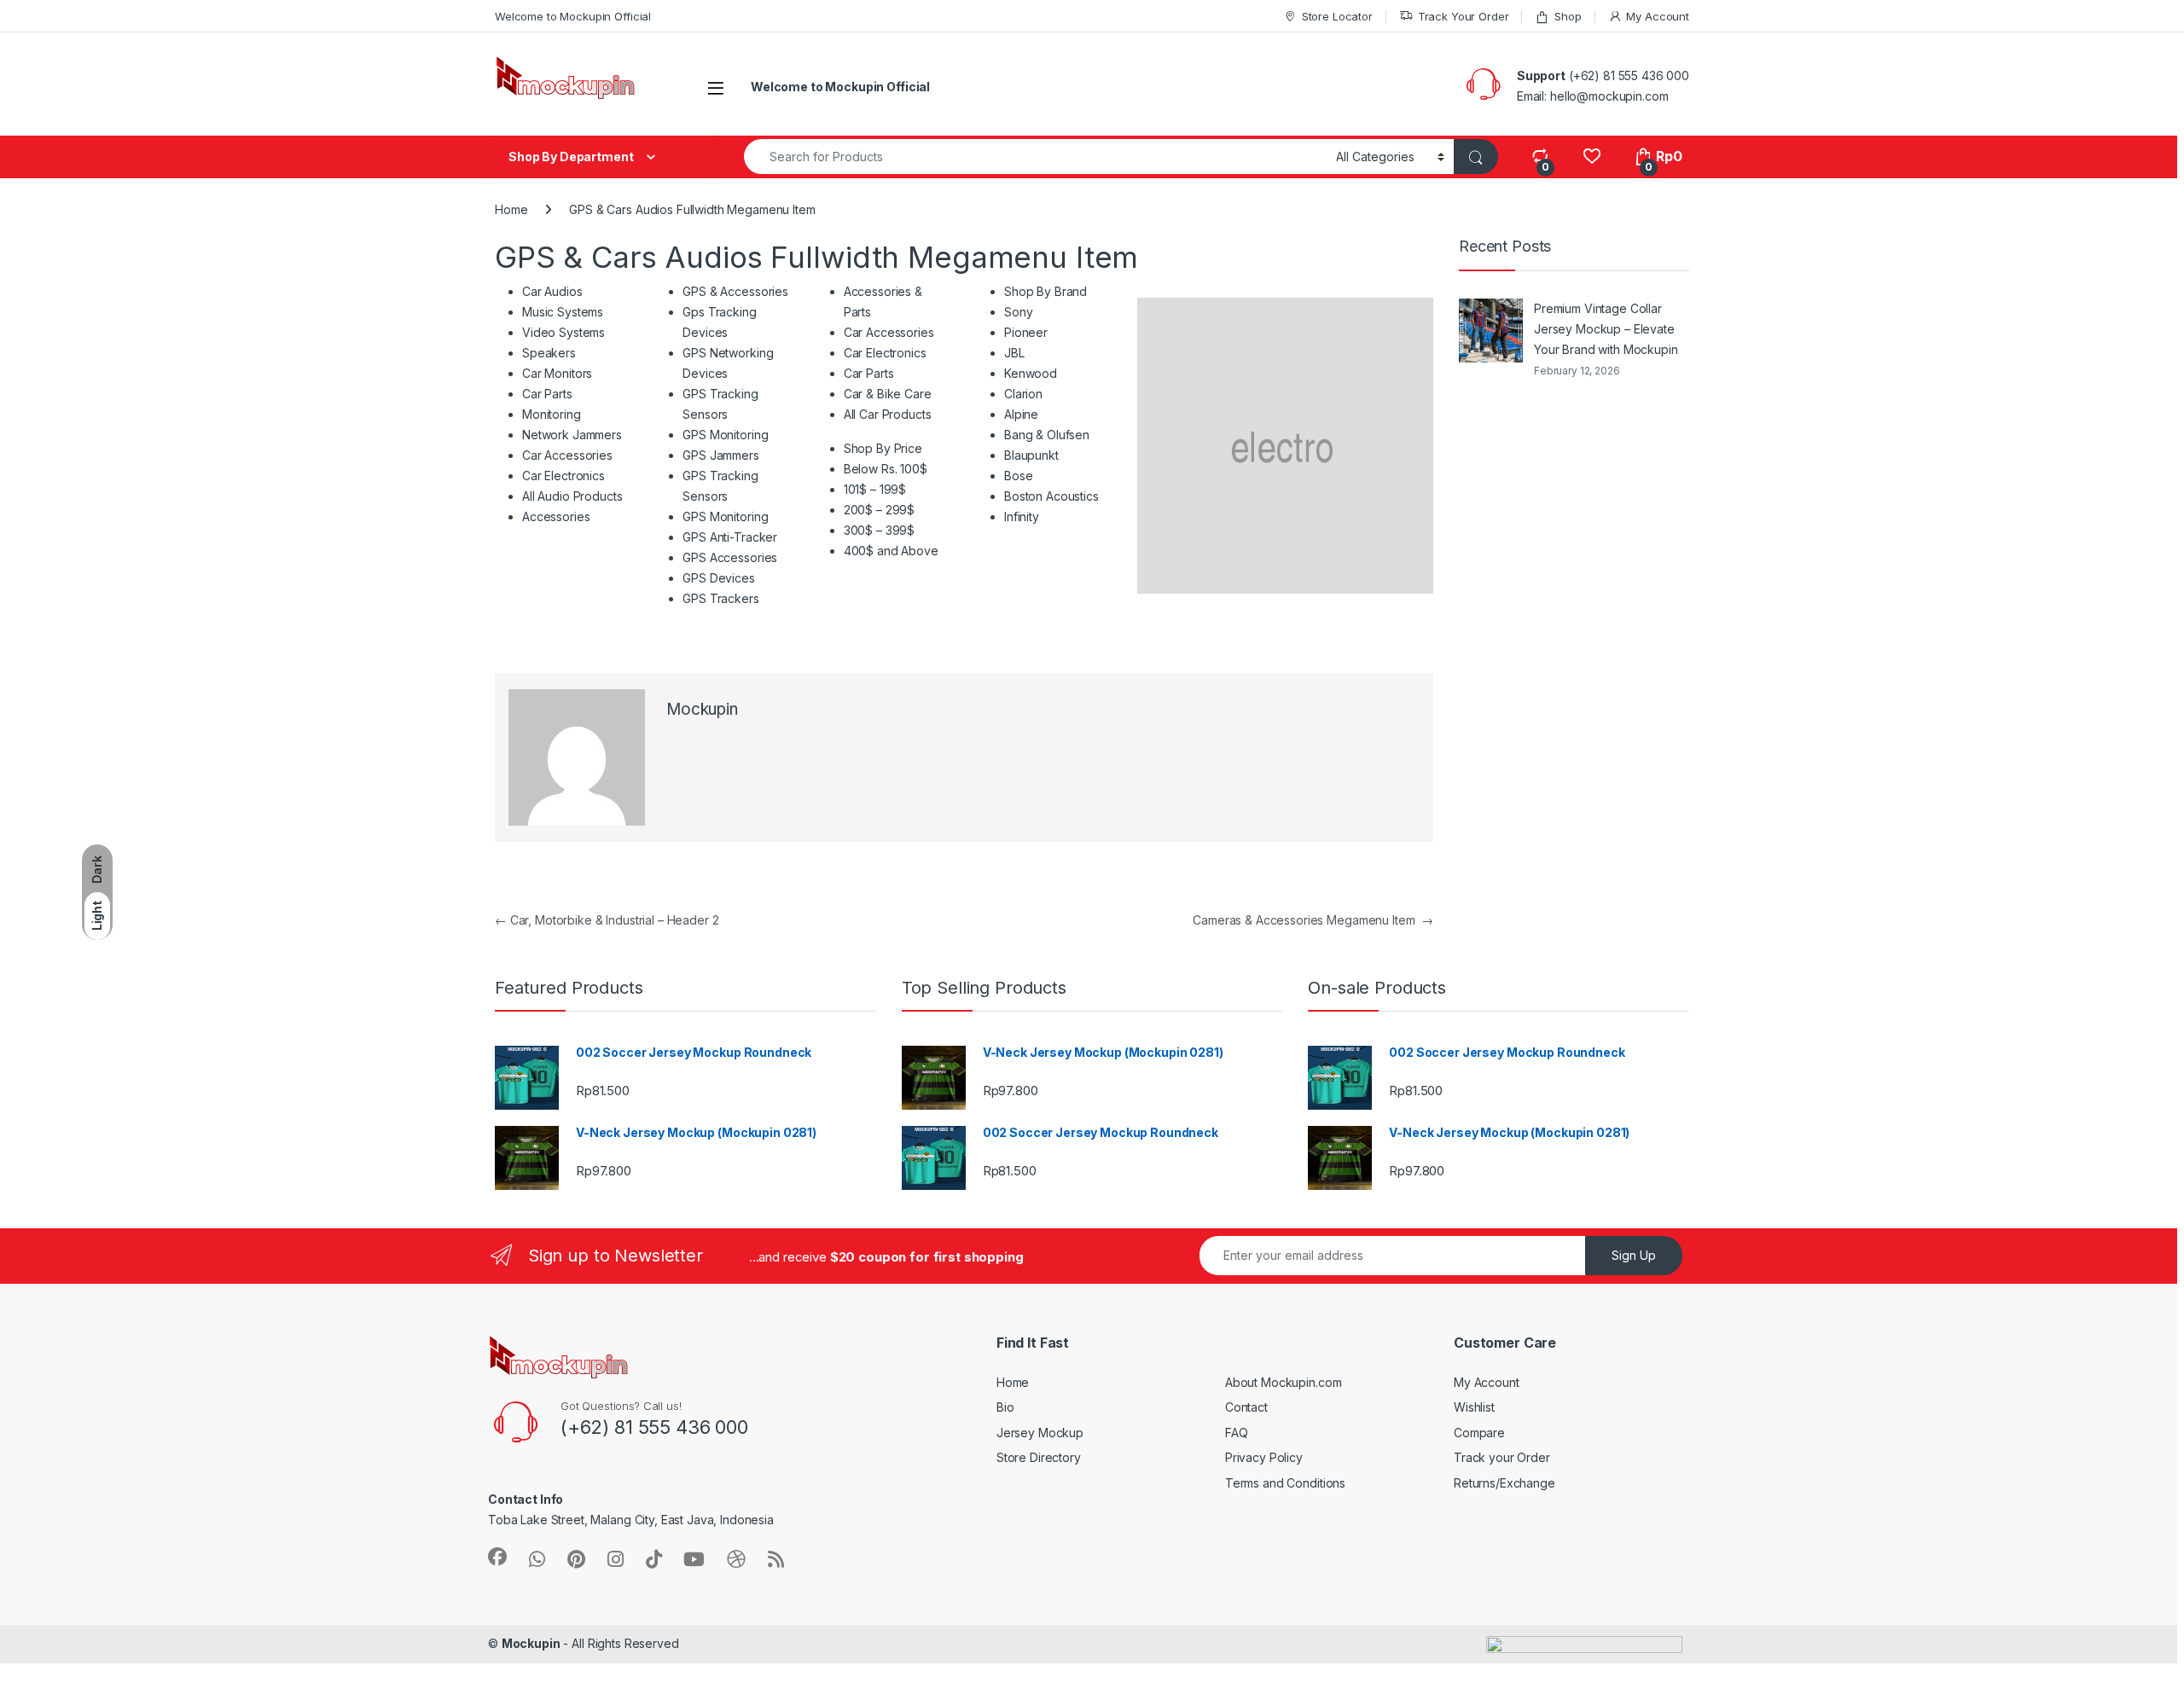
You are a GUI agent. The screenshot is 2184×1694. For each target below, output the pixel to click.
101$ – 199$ (875, 489)
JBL (1014, 353)
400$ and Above (891, 551)
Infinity (1022, 516)
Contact (1246, 1407)
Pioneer (1026, 332)
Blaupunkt (1031, 455)
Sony (1018, 312)
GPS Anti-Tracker (730, 537)
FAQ (1237, 1433)
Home (511, 209)
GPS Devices (718, 578)
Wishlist (1474, 1407)
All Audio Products (572, 496)
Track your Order (1502, 1457)
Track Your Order (1464, 16)
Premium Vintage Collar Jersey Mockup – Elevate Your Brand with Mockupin (1606, 329)
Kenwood (1031, 373)
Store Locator (1337, 16)
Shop (1568, 16)
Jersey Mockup (1040, 1433)
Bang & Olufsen (1047, 435)
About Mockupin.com (1283, 1382)
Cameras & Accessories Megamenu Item (1313, 920)
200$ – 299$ (879, 510)
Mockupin (702, 709)
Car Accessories (567, 455)
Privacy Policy (1264, 1457)
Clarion (1023, 394)
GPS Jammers (720, 455)
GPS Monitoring (725, 435)
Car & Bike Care (888, 394)
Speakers (549, 353)
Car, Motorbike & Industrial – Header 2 (607, 920)
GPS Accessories (730, 557)
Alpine (1021, 414)
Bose (1018, 476)
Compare (1479, 1433)
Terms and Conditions (1285, 1483)
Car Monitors (557, 373)
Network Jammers (572, 435)
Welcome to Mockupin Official (573, 16)
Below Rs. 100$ (886, 469)
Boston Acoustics (1051, 496)
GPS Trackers (720, 598)
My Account (1658, 16)
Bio (1005, 1407)
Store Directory (1039, 1457)
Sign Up (1634, 1255)
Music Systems (563, 312)
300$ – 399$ (879, 530)
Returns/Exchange (1504, 1483)
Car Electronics (563, 476)
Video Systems (563, 332)
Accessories (556, 516)
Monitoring (552, 414)
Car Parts (547, 394)
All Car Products (888, 414)
